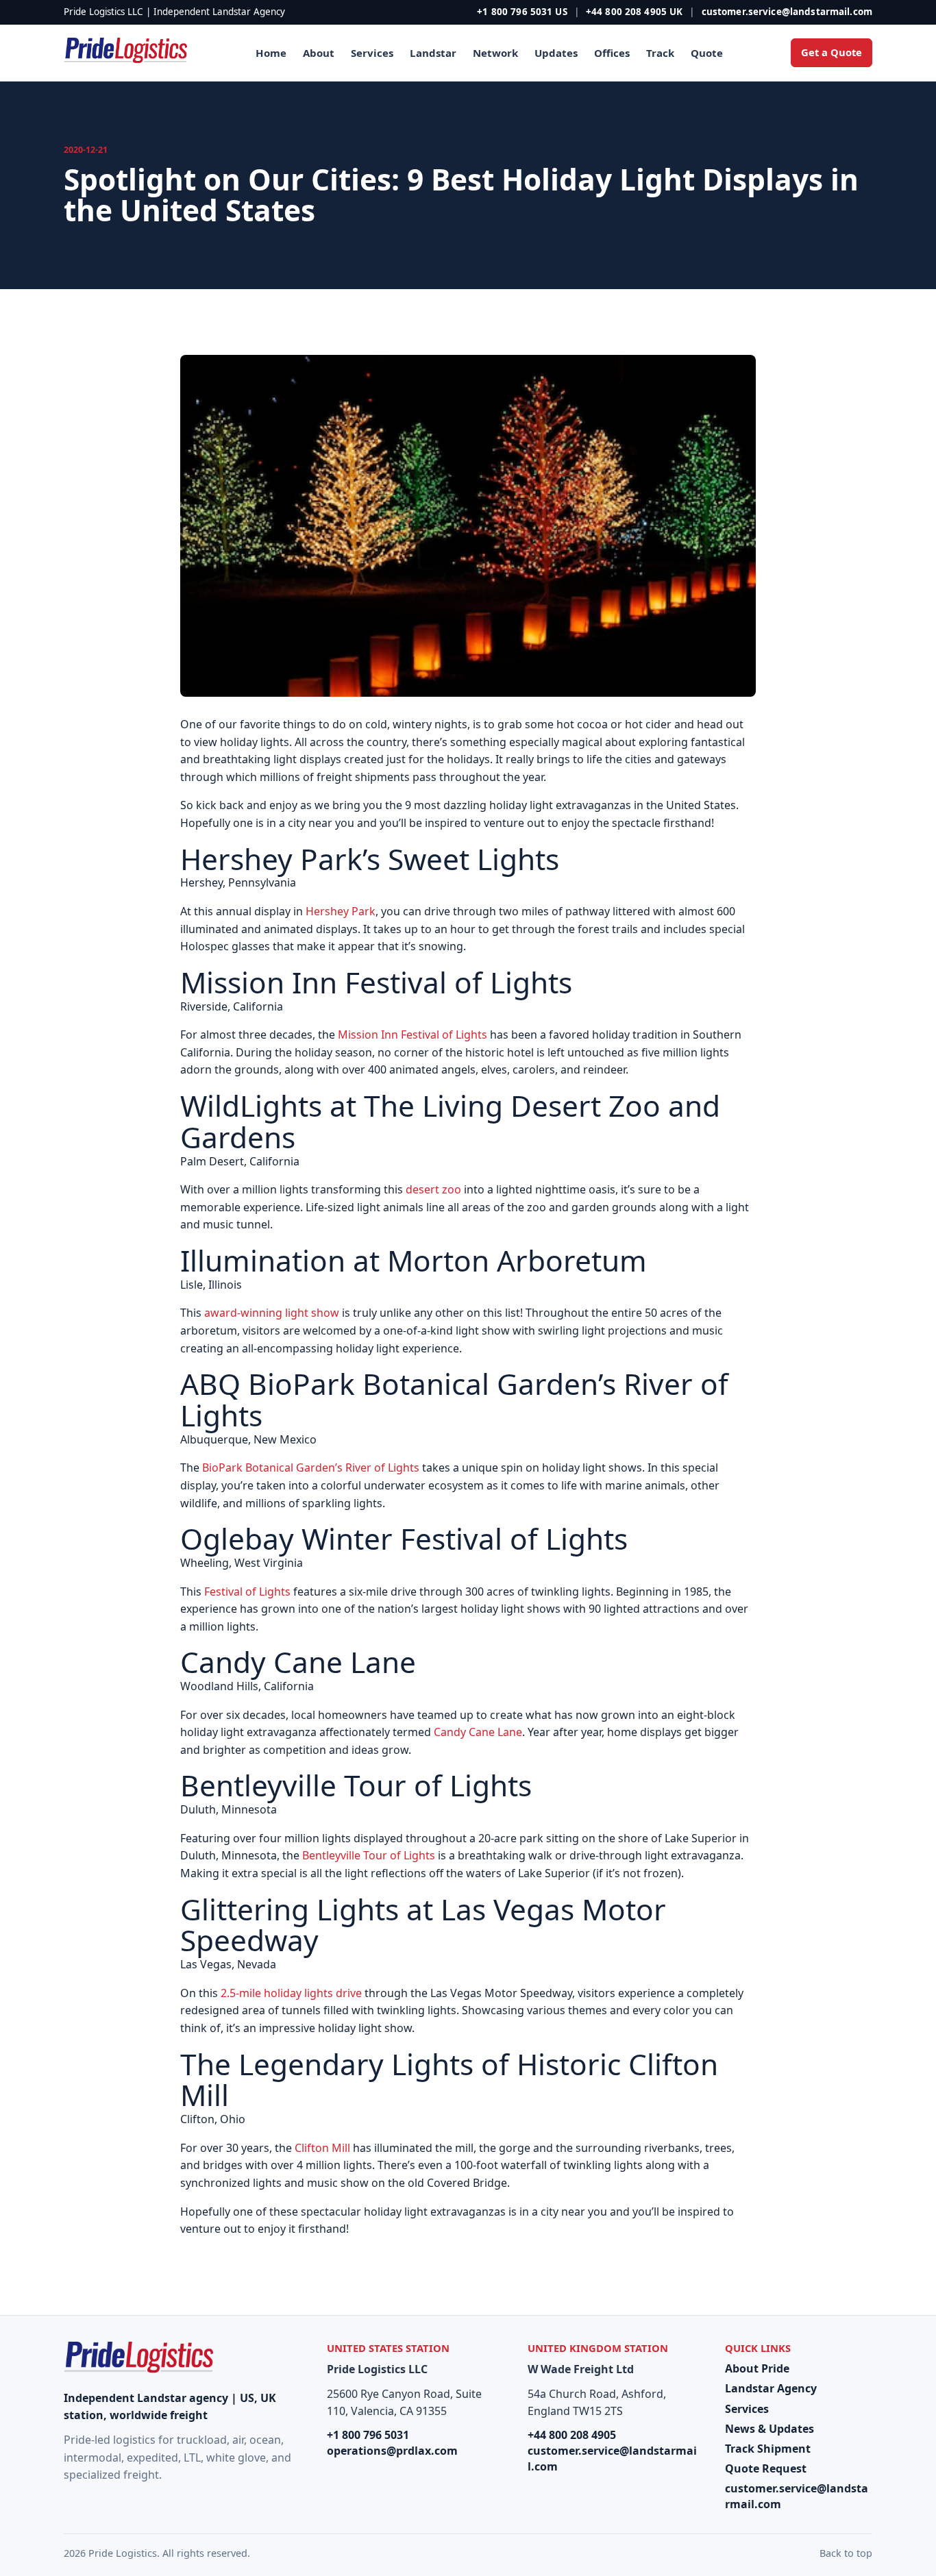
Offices (612, 53)
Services (372, 53)
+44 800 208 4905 (572, 2435)
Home (271, 53)
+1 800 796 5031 (368, 2435)
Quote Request (766, 2468)
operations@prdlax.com (392, 2451)
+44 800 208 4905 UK (635, 12)
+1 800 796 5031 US (522, 12)
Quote (707, 53)
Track (660, 53)
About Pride (757, 2368)
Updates (556, 53)
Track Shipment (768, 2449)
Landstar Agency (771, 2388)
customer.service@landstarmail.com (787, 12)
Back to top (846, 2553)
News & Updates (769, 2429)
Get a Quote (832, 52)
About (319, 53)
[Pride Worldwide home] (125, 53)
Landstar (433, 53)
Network (495, 53)
